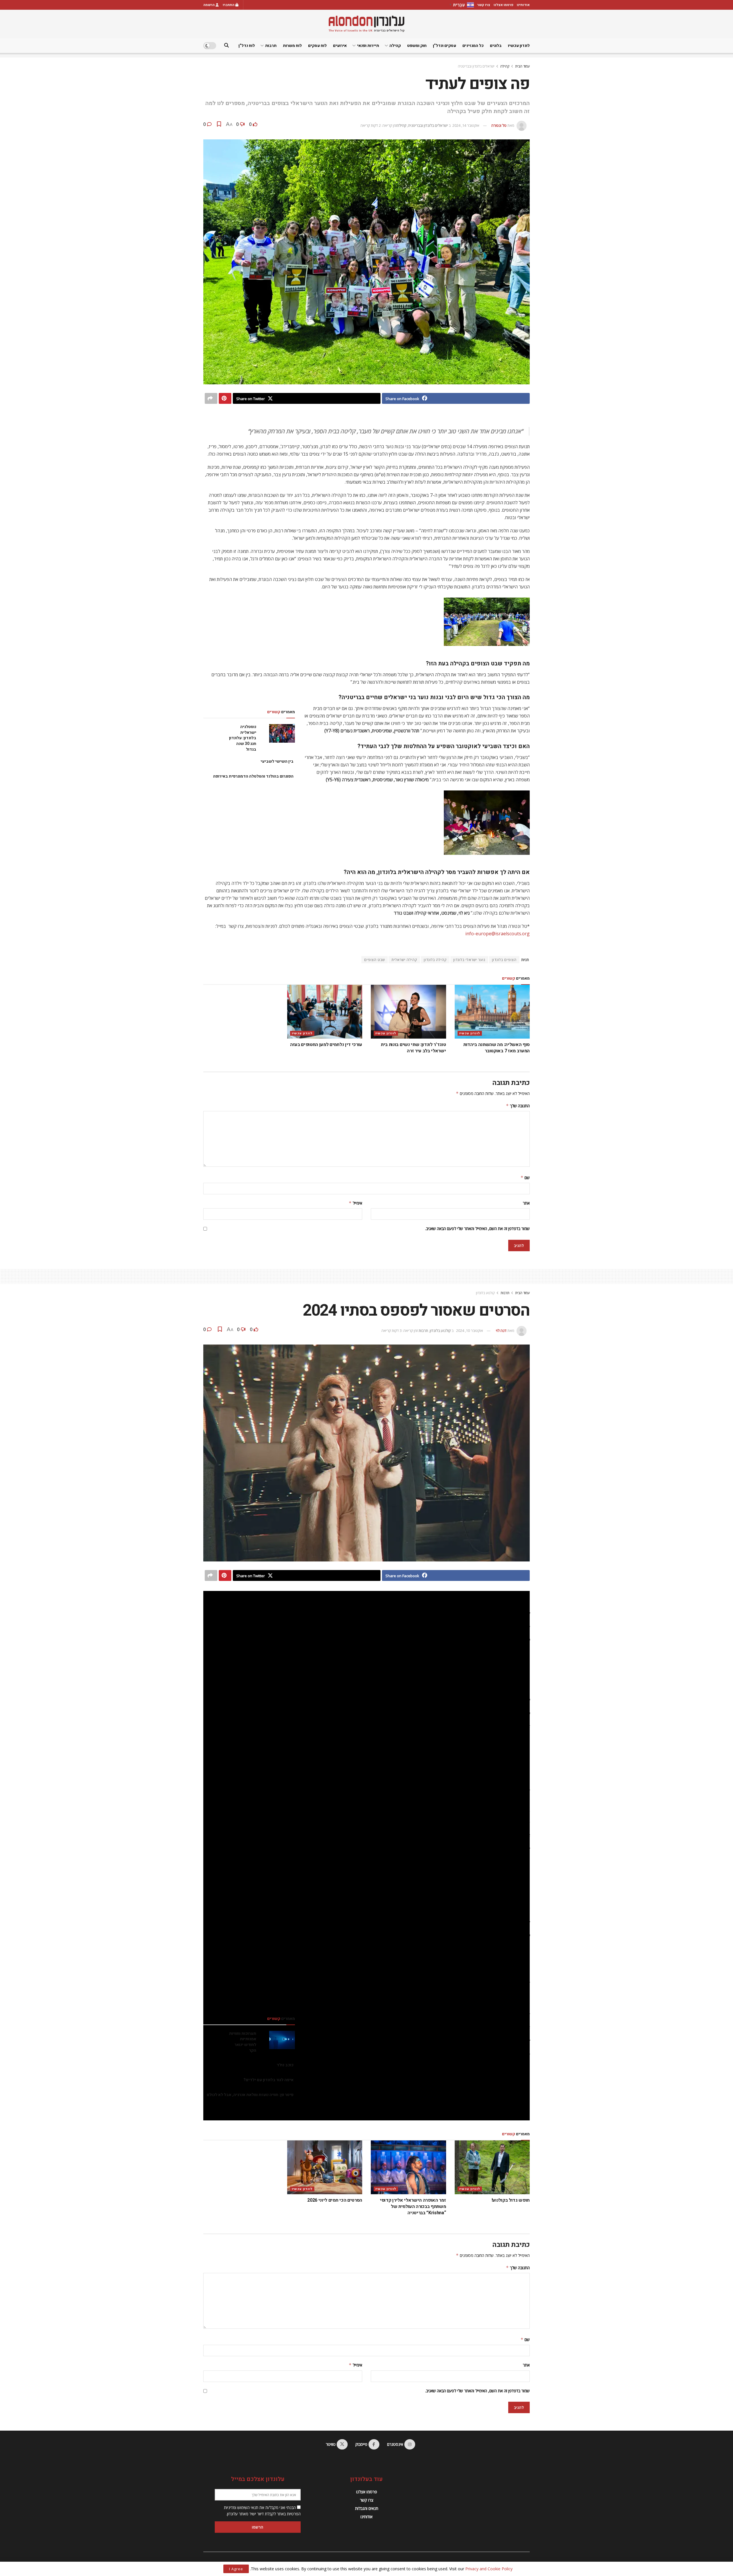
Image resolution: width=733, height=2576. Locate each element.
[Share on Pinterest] (225, 398)
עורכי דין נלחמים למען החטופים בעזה (326, 1045)
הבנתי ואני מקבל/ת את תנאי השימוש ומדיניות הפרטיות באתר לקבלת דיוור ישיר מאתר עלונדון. (262, 2511)
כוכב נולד (285, 2065)
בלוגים (496, 46)
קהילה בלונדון (435, 960)
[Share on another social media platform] (211, 398)
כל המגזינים (473, 46)
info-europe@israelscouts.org (497, 934)
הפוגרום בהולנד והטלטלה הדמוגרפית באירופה (253, 776)
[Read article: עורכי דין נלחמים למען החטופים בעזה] (325, 1012)
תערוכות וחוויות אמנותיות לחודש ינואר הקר (243, 2042)
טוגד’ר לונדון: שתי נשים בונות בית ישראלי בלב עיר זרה (413, 1048)
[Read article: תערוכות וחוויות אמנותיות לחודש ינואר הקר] (282, 2040)
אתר (526, 1203)
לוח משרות (292, 46)
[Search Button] (226, 46)
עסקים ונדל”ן (445, 46)
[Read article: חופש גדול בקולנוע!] (492, 2167)
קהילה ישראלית (404, 960)
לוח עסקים (317, 46)
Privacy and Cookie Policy (489, 2569)
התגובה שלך (518, 1106)
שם (525, 1178)
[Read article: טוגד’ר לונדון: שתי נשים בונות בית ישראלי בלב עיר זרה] (408, 1012)
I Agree (236, 2569)
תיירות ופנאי (368, 46)
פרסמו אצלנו (504, 5)
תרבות (271, 46)
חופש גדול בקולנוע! (511, 2200)
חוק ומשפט (417, 46)
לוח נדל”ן (247, 46)
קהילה (395, 46)
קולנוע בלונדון (485, 1293)
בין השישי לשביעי (277, 761)
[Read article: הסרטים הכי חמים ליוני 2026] (325, 2167)
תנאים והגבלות (367, 2508)
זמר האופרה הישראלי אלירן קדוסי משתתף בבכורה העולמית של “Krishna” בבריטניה (413, 2207)
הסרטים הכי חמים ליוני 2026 (335, 2200)
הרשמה (209, 5)
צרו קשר (484, 5)
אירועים (340, 46)
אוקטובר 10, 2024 (470, 1330)
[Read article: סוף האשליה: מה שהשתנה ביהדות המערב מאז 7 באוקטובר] (492, 1012)
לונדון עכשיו (519, 46)
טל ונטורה (499, 125)
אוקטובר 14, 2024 (466, 125)
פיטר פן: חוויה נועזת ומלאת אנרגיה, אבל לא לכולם (250, 2095)
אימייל (355, 1203)
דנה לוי (501, 1330)
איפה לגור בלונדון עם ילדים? (268, 2080)
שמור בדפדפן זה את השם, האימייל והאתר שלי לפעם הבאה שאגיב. (477, 1228)
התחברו (229, 5)
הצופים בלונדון (504, 960)
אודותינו (523, 5)
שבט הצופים (375, 960)
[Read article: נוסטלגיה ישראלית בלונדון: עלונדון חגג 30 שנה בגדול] (282, 733)
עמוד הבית (522, 66)
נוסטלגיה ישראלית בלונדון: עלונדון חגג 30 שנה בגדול (243, 738)
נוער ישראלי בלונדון (469, 960)
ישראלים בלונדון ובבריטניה (476, 66)
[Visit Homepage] (366, 24)
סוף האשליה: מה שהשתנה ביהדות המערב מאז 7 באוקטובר (496, 1048)
